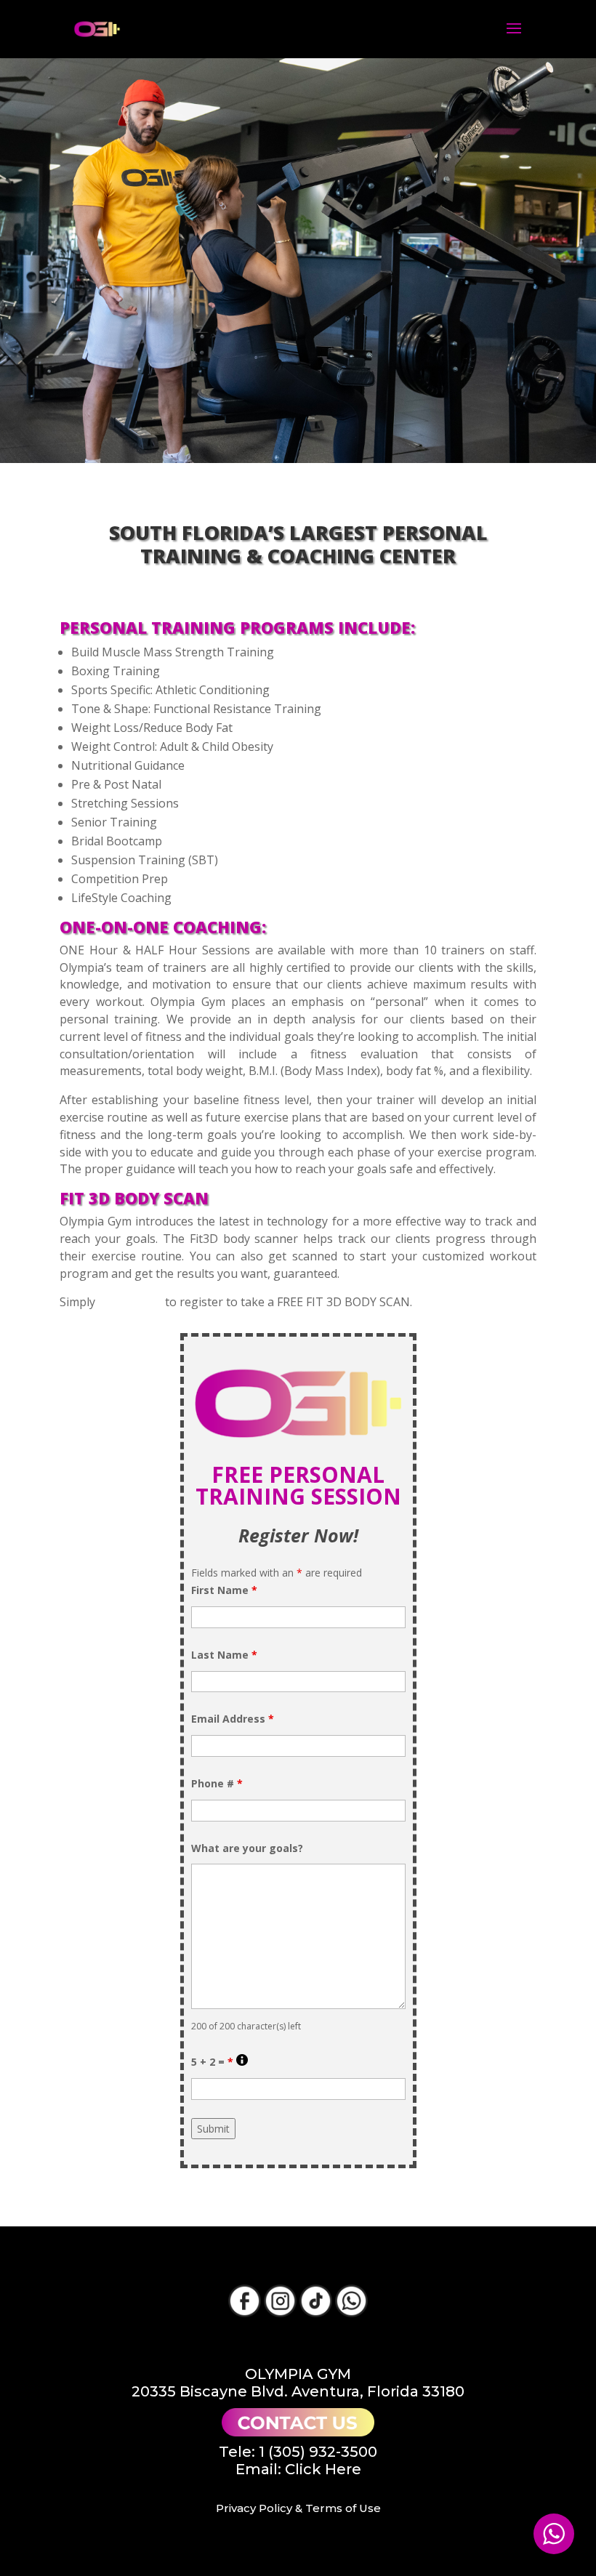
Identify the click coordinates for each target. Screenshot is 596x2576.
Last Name (224, 1655)
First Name (224, 1590)
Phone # (217, 1783)
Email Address (233, 1719)
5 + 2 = (220, 2062)
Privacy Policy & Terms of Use (298, 2508)
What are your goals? (247, 1848)
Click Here (323, 2469)
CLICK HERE (130, 1302)
